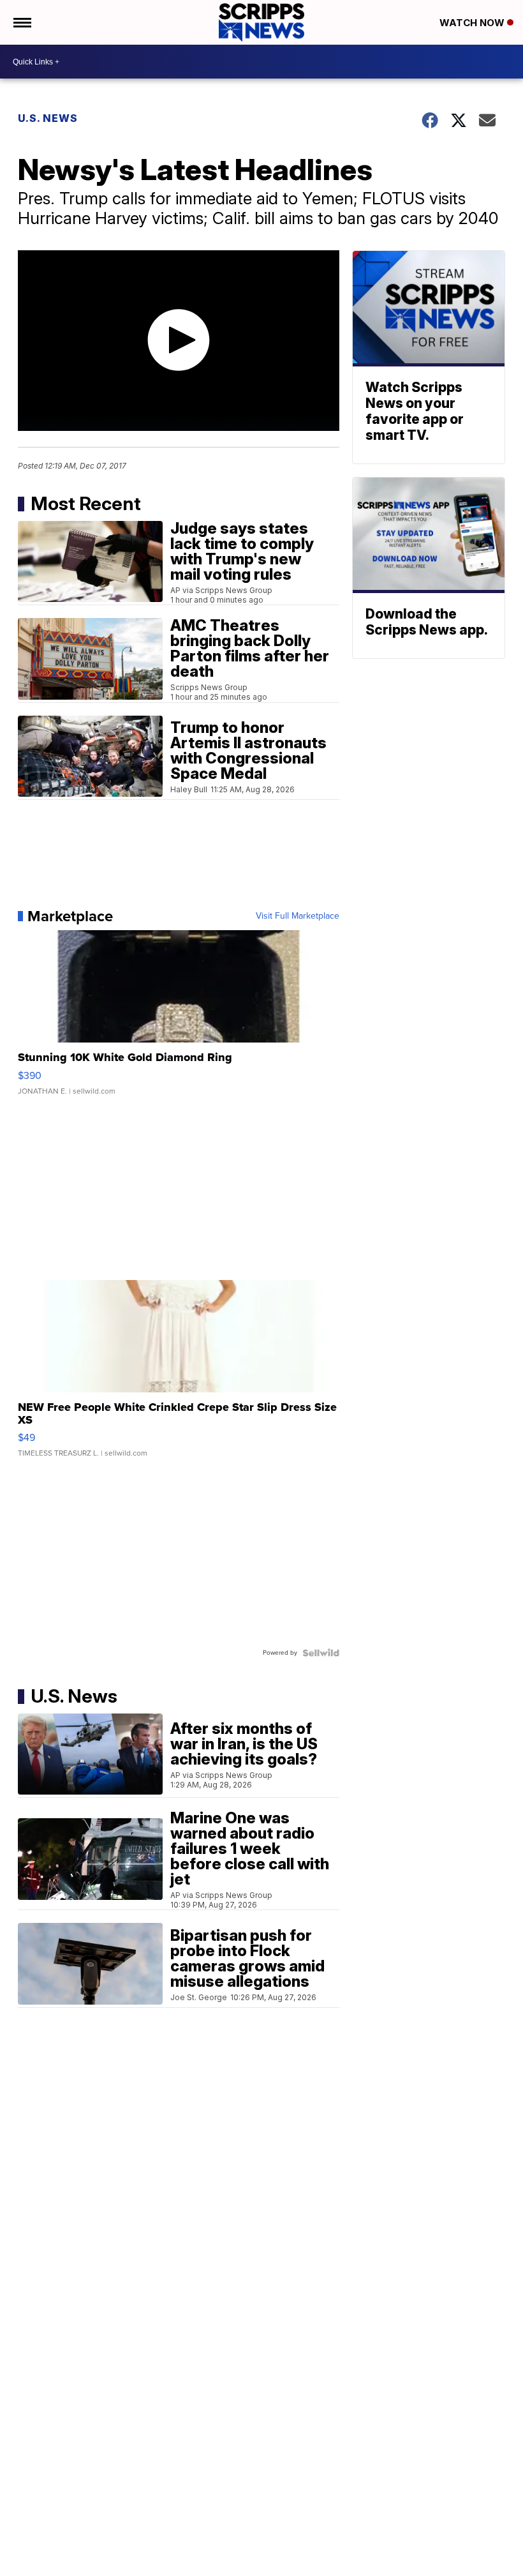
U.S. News (48, 118)
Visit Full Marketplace (298, 916)
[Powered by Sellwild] (321, 1653)
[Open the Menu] (21, 22)
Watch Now (473, 23)
